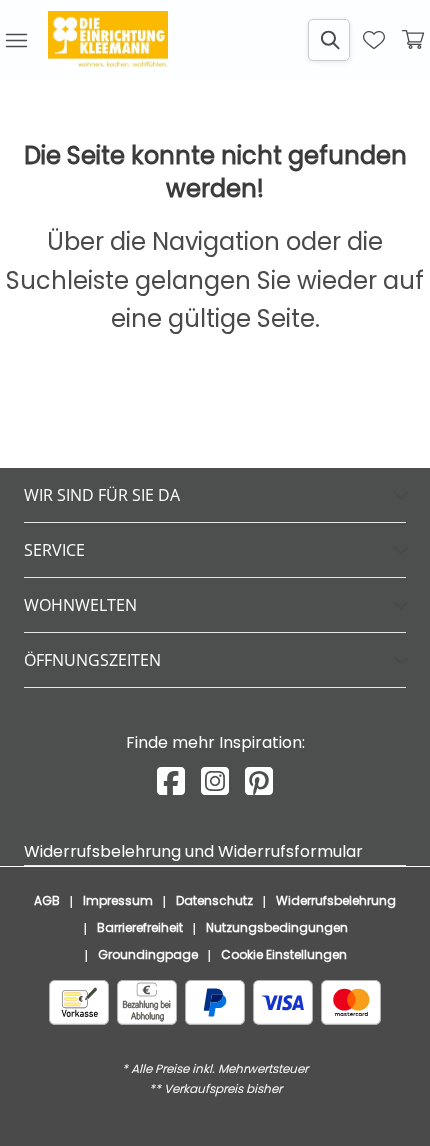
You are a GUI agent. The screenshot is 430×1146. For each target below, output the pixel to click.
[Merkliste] (374, 40)
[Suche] (329, 40)
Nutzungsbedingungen (277, 927)
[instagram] (215, 781)
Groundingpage (148, 954)
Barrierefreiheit (140, 927)
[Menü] (16, 40)
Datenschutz (214, 900)
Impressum (118, 900)
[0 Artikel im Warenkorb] (414, 40)
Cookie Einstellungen (284, 954)
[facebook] (171, 781)
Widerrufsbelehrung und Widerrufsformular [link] (193, 851)
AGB (47, 900)
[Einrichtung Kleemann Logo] (108, 40)
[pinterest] (259, 781)
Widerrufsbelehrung (336, 900)
